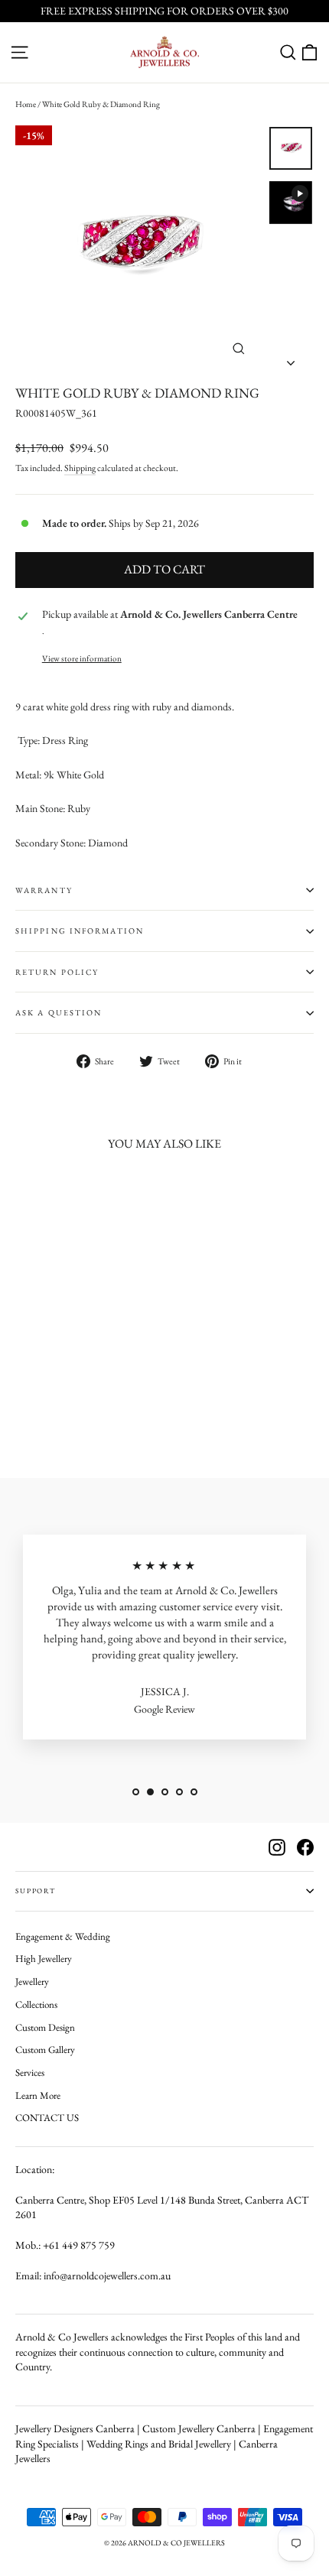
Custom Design (45, 2027)
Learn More (38, 2095)
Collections (36, 2004)
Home (26, 104)
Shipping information (80, 931)
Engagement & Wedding (63, 1936)
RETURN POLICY (57, 972)
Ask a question (59, 1012)
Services (30, 2072)
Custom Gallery (45, 2050)
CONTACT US (47, 2118)
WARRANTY (44, 890)
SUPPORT (36, 1891)
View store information (82, 658)
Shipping (80, 468)
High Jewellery (44, 1959)
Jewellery (32, 1982)
